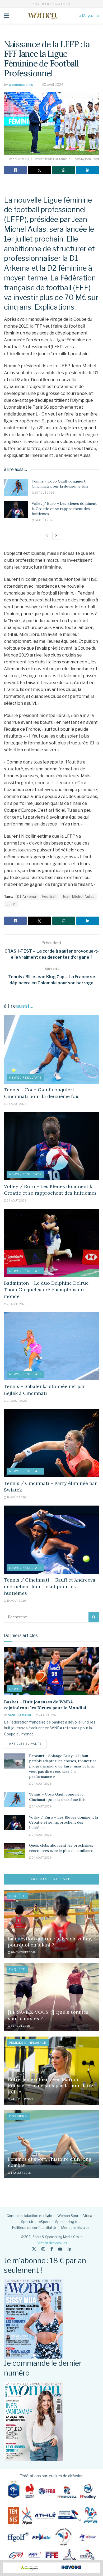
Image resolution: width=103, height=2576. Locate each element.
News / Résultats (25, 1078)
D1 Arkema (27, 897)
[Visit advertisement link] (51, 2568)
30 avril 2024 (53, 84)
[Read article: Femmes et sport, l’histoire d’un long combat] (51, 2144)
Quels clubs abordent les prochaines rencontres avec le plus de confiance (61, 1848)
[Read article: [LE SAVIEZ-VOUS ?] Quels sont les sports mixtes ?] (51, 1997)
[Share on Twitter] (39, 170)
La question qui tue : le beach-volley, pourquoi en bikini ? (50, 1942)
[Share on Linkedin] (88, 170)
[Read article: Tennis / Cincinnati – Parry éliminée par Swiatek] (51, 1443)
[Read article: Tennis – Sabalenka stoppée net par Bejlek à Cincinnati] (51, 1346)
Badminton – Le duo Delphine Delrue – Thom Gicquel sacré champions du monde (48, 1290)
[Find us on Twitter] (34, 2249)
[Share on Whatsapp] (64, 170)
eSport (44, 2222)
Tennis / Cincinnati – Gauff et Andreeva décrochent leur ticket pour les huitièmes (50, 1586)
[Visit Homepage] (43, 16)
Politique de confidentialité (34, 2227)
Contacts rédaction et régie (29, 2216)
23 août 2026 (16, 1304)
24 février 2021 (22, 2099)
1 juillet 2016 (20, 2173)
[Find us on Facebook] (52, 2249)
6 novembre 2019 (23, 1952)
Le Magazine (88, 15)
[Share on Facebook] (15, 170)
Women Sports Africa (75, 2216)
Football (49, 897)
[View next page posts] (56, 536)
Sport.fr (27, 2222)
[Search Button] (94, 1617)
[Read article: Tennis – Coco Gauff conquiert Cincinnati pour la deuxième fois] (16, 487)
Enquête (17, 1896)
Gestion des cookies (52, 2243)
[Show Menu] (6, 16)
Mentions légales (75, 2227)
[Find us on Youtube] (60, 2249)
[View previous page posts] (47, 536)
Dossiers (18, 2116)
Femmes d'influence (28, 2043)
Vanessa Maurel (21, 1715)
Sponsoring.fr (66, 2222)
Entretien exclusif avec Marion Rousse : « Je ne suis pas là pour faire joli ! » (51, 2086)
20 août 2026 (17, 1401)
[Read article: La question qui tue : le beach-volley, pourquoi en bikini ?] (51, 1924)
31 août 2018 (20, 2026)
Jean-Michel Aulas (78, 897)
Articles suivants (28, 1744)
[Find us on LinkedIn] (69, 2249)
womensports (21, 84)
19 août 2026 (16, 1497)
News (14, 1689)
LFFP (11, 904)
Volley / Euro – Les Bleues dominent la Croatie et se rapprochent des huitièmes (64, 509)
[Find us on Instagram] (43, 2249)
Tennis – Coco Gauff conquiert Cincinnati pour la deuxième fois (60, 484)
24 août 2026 (44, 493)
